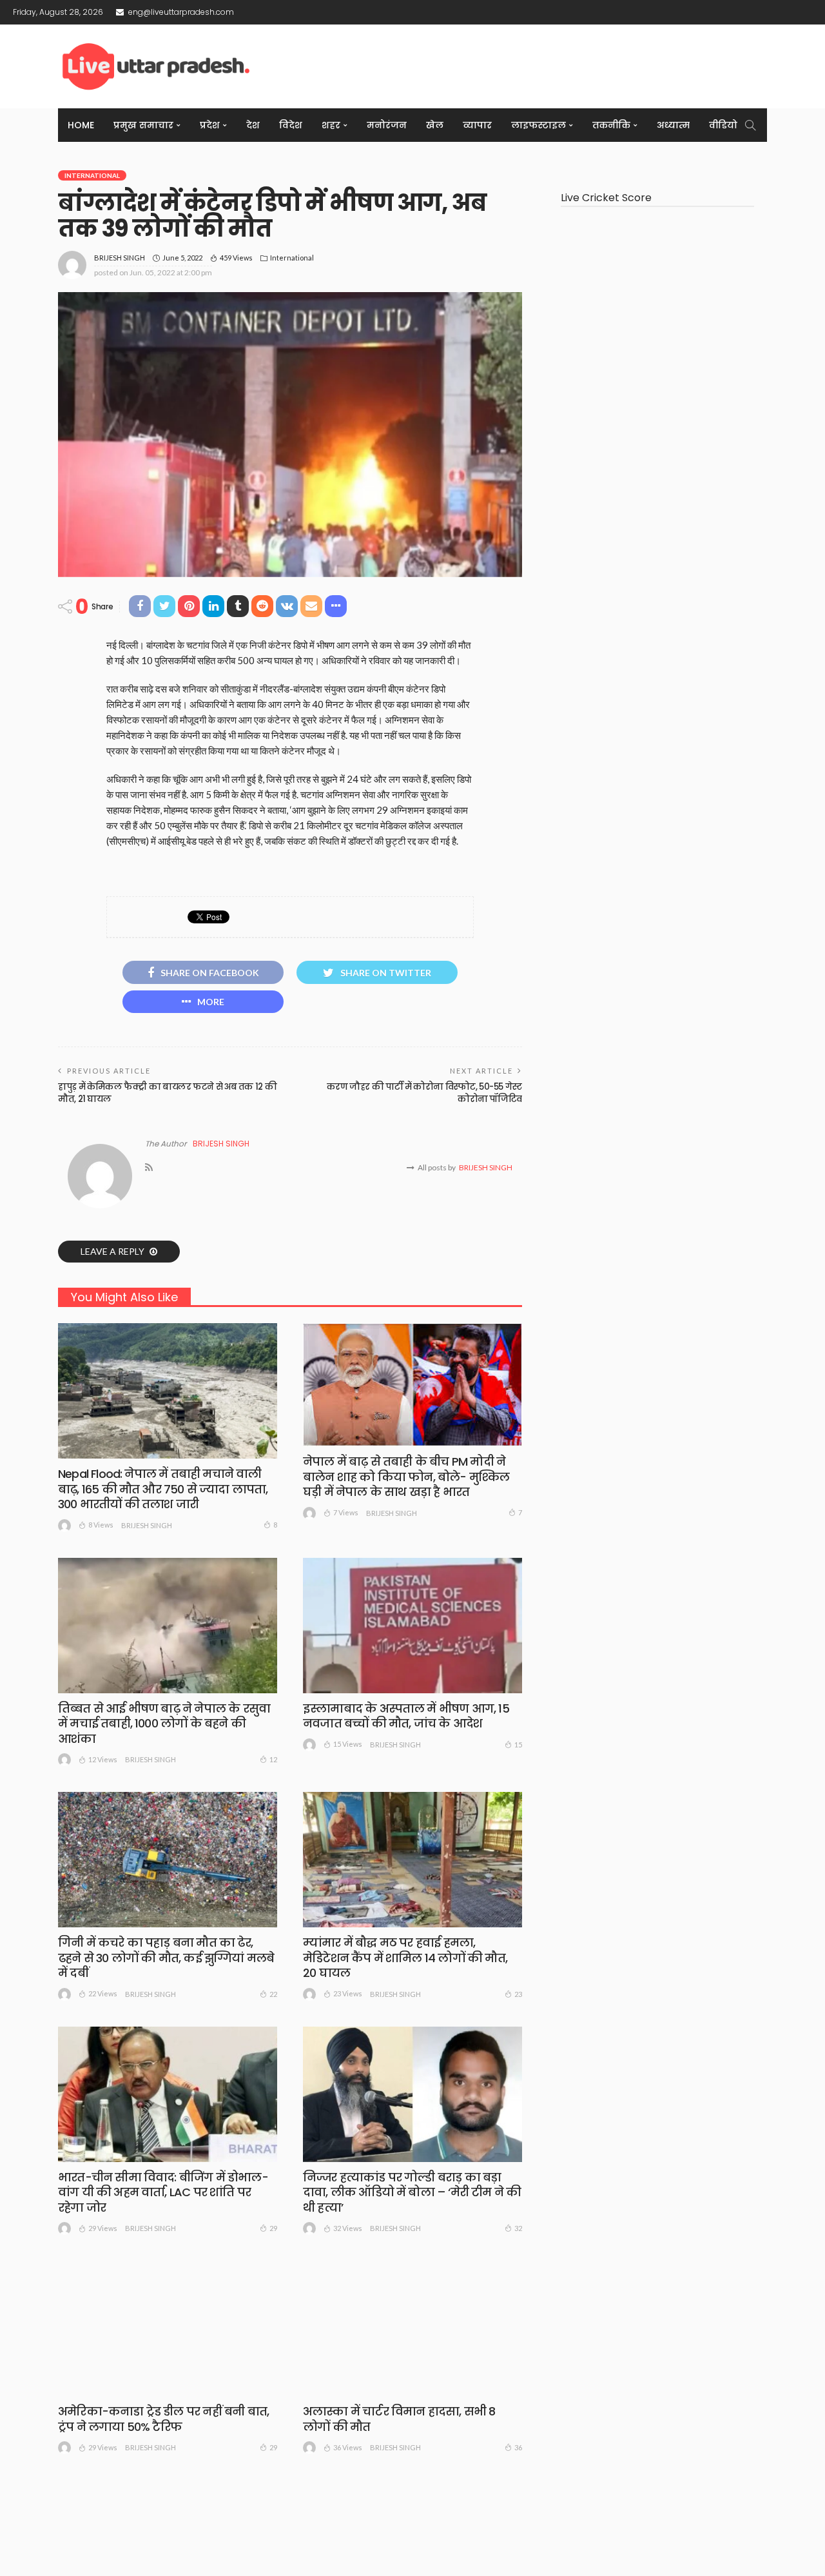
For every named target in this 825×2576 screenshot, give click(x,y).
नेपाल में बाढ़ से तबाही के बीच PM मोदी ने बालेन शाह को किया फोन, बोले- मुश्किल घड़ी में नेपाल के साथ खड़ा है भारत (406, 1477)
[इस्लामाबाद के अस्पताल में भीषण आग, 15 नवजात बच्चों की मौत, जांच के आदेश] (412, 1626)
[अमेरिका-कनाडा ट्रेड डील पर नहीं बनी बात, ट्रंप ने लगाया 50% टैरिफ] (168, 2328)
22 (273, 1994)
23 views (348, 1993)
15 (518, 1745)
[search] (750, 125)
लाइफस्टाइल (539, 125)
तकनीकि (611, 125)
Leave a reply (113, 1251)
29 (273, 2228)
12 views (103, 1759)
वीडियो (723, 125)
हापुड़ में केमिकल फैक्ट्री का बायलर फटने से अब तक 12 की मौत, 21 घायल (167, 1093)
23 (518, 1994)
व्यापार (477, 125)
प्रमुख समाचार (143, 125)
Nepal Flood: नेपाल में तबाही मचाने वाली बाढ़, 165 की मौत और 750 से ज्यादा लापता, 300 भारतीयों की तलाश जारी (163, 1489)
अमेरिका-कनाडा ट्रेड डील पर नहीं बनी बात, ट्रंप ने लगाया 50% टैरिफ (163, 2419)
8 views (101, 1525)
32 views (348, 2228)
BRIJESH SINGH (120, 258)
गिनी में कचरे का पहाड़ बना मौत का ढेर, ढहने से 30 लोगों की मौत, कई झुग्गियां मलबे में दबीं (166, 1958)
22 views (103, 1993)
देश (253, 125)
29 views (103, 2228)
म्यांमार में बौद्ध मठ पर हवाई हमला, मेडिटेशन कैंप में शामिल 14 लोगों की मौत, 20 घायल (405, 1958)
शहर (331, 125)
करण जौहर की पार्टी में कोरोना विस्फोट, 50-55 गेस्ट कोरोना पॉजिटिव (424, 1093)
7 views (346, 1512)
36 (518, 2447)
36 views (348, 2447)
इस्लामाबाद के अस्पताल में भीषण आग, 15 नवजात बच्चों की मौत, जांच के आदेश (406, 1716)
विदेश (291, 125)
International (92, 175)
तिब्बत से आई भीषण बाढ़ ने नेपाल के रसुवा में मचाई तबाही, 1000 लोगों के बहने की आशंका (164, 1724)
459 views (236, 258)
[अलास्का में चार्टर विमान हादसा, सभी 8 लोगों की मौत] (412, 2328)
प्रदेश (210, 125)
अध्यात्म (673, 125)
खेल (435, 125)
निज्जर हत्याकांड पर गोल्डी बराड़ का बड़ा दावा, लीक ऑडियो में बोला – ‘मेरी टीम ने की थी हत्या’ (412, 2192)
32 (518, 2228)
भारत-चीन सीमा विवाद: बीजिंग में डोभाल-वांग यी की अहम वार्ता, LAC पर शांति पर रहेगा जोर (163, 2192)
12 (273, 1759)
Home (81, 125)
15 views (348, 1744)
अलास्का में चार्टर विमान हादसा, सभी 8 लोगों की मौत (399, 2419)
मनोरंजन (387, 125)
